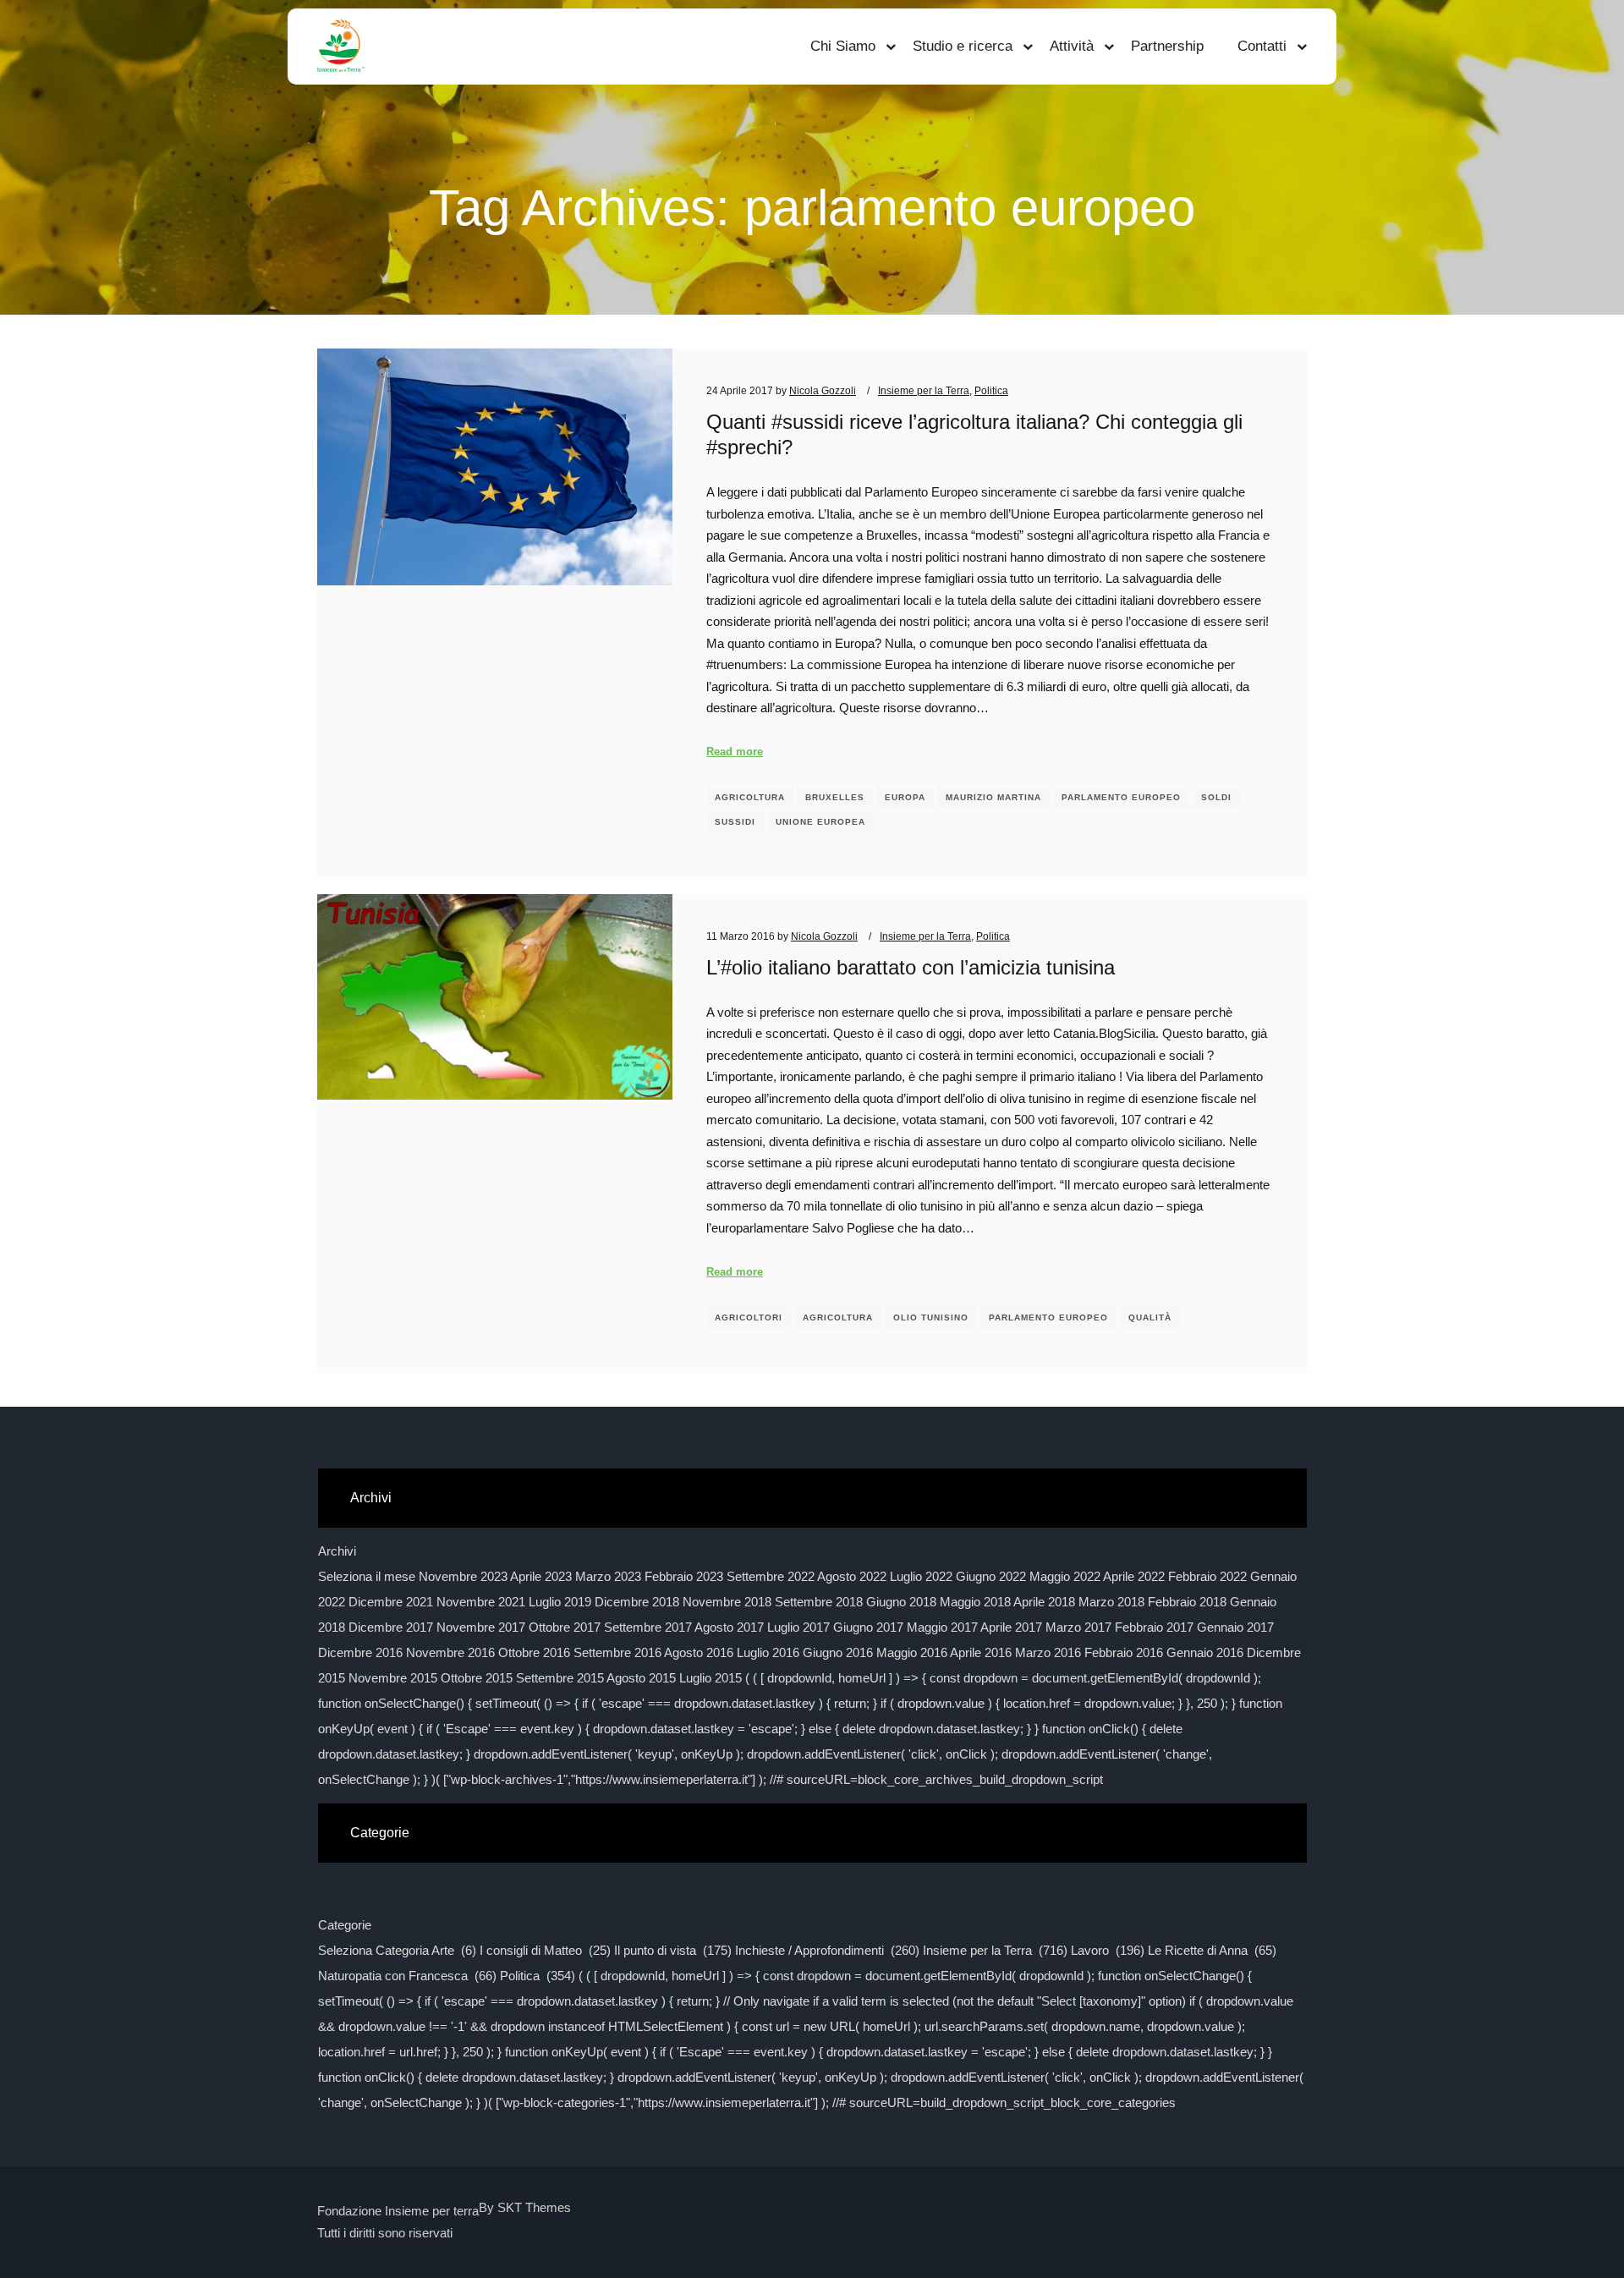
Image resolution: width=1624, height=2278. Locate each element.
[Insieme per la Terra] (341, 47)
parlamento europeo (1121, 797)
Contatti (1262, 46)
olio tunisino (931, 1317)
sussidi (735, 822)
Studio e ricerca (963, 46)
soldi (1216, 797)
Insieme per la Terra (924, 390)
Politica (991, 390)
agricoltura (750, 797)
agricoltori (749, 1317)
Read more (735, 752)
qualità (1150, 1317)
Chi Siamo (843, 46)
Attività (1072, 46)
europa (905, 797)
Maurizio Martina (993, 797)
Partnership (1167, 46)
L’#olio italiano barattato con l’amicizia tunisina (911, 968)
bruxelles (835, 797)
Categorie (345, 1925)
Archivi (337, 1551)
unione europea (820, 822)
